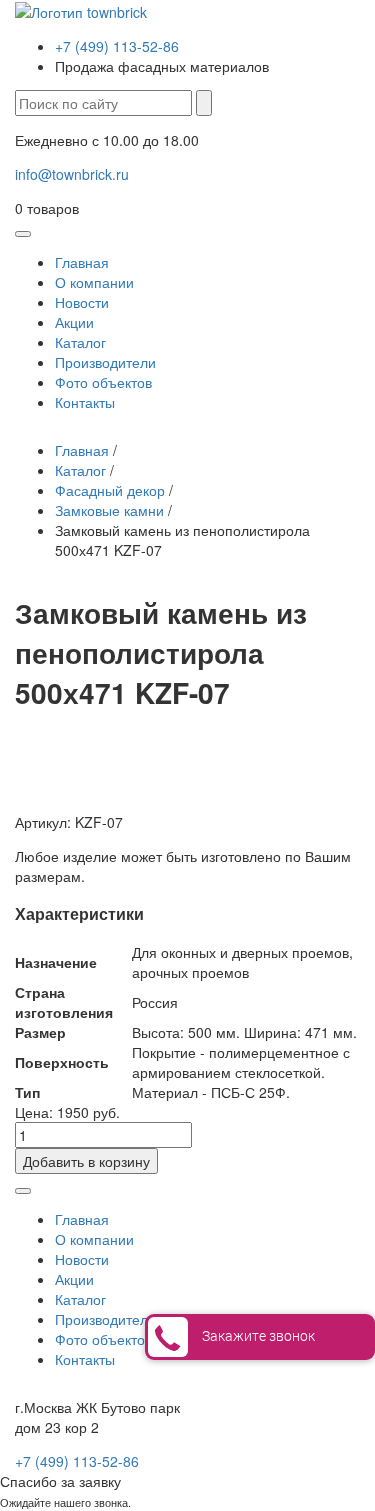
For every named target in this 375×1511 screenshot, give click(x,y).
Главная (82, 262)
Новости (82, 302)
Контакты (85, 402)
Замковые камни (109, 510)
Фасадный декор (110, 490)
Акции (74, 322)
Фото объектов (103, 382)
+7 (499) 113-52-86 (117, 46)
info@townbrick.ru (72, 174)
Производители (105, 362)
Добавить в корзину (86, 1161)
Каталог (80, 342)
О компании (94, 282)
